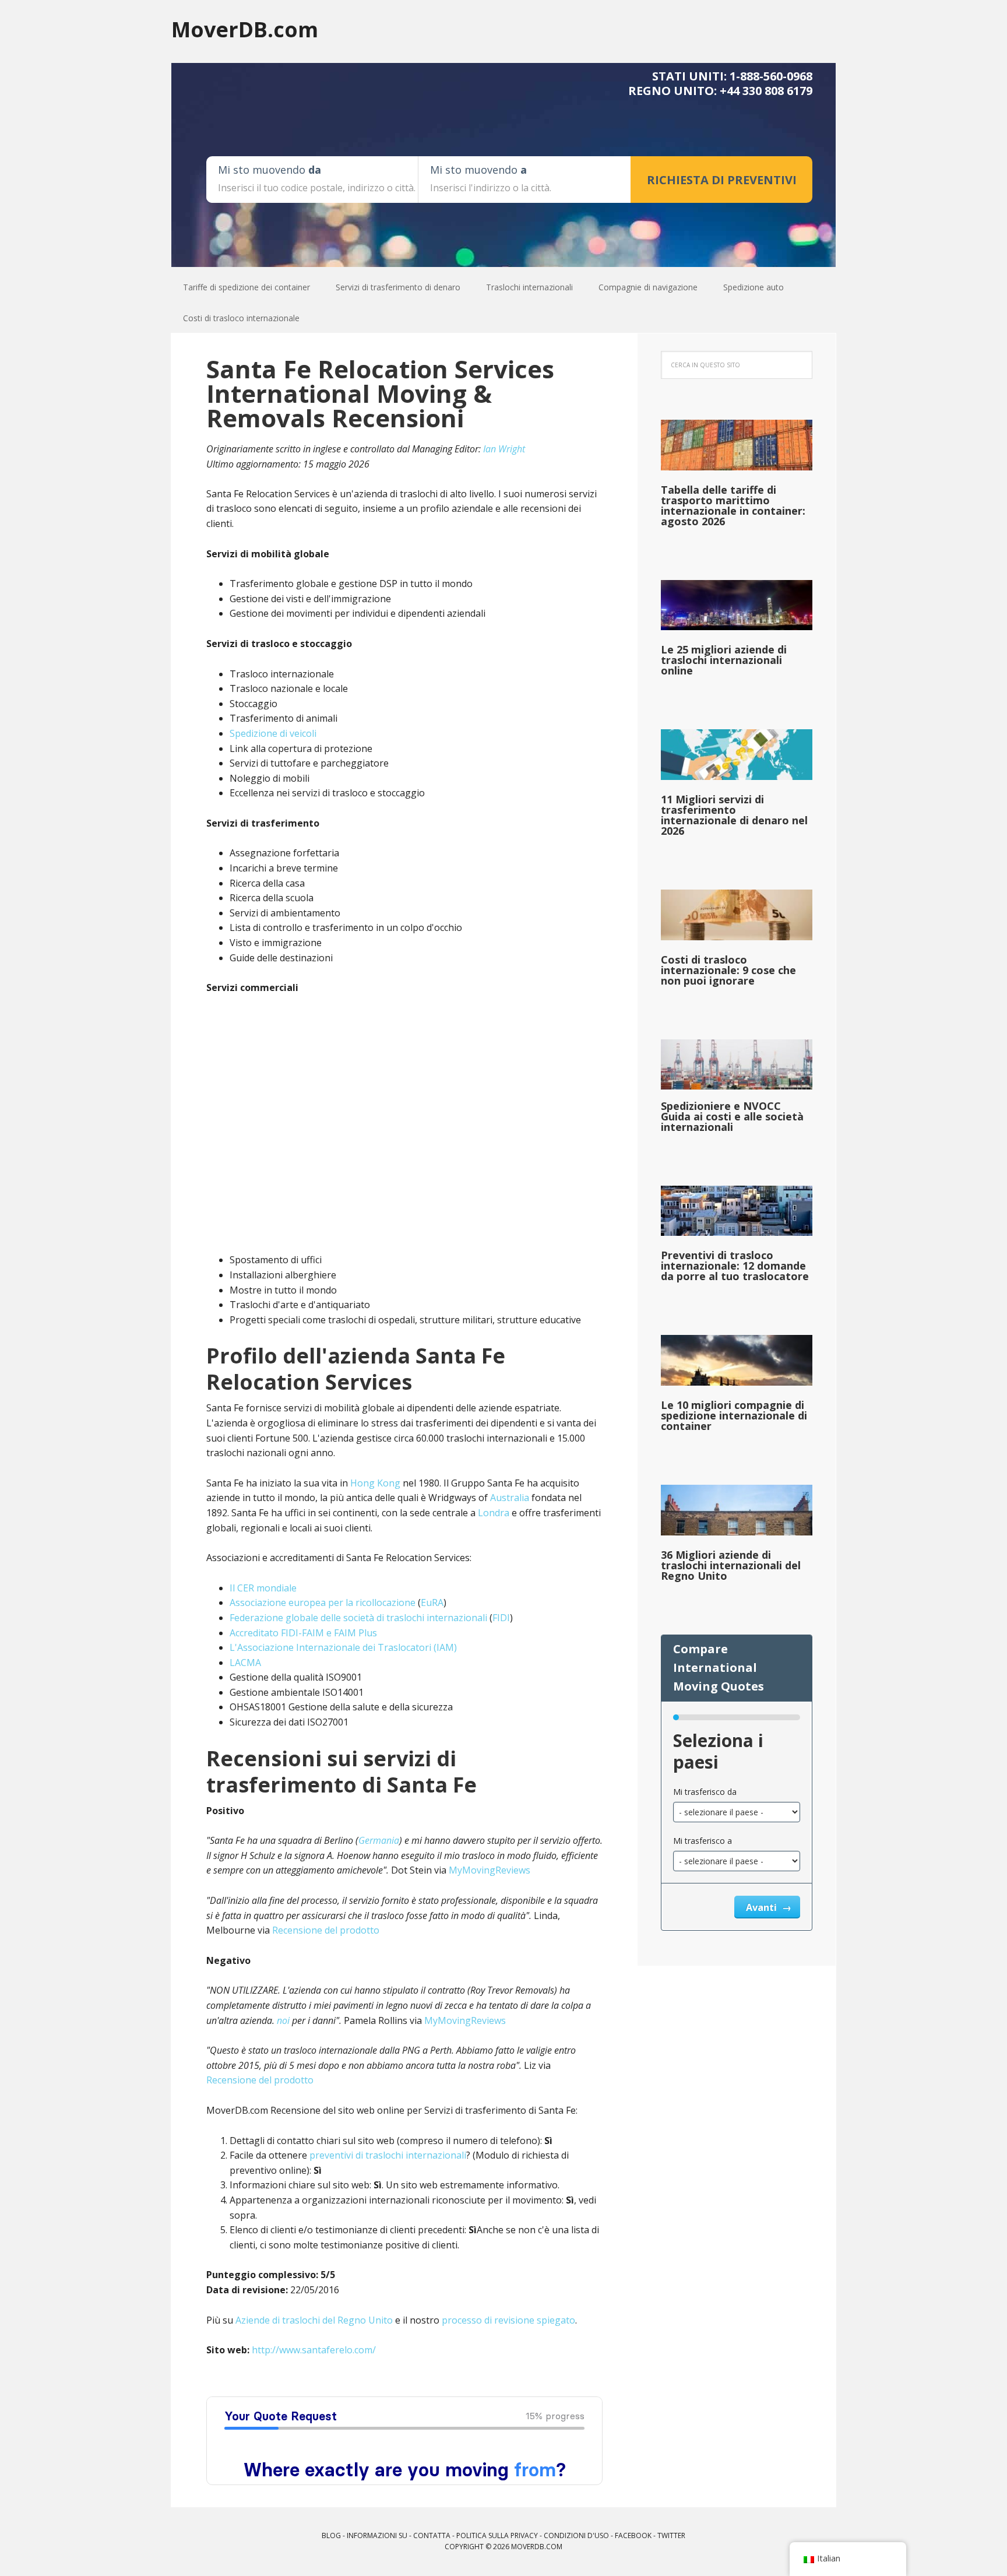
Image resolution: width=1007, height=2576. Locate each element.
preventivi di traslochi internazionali (388, 2155)
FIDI (501, 1618)
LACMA (245, 1663)
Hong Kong (375, 1483)
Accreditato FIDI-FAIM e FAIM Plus (303, 1633)
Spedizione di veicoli (273, 733)
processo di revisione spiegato (508, 2320)
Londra (494, 1513)
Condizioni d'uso (576, 2535)
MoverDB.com (245, 29)
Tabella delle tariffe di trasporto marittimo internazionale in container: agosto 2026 (733, 505)
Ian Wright (504, 449)
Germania (379, 1840)
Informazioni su (377, 2535)
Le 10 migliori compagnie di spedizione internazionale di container (734, 1415)
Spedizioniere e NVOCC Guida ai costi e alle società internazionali (732, 1116)
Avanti (763, 1907)
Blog (331, 2535)
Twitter (671, 2535)
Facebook (633, 2535)
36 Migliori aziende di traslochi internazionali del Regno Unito (731, 1565)
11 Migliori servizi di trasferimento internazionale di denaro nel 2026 (734, 815)
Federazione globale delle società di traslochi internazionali (358, 1618)
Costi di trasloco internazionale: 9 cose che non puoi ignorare (728, 970)
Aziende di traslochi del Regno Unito (314, 2320)
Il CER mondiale (263, 1588)
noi (283, 2020)
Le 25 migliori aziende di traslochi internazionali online (724, 660)
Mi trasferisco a (703, 1841)
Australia (510, 1498)
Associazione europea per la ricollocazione (323, 1602)
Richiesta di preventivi (722, 180)
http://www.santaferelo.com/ (314, 2350)
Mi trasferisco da (705, 1792)
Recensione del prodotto (326, 1930)
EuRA (432, 1602)
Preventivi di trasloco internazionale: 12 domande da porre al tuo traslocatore (735, 1266)
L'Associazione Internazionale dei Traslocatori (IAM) (343, 1647)
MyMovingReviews (490, 1870)
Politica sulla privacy (497, 2535)
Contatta (432, 2535)
